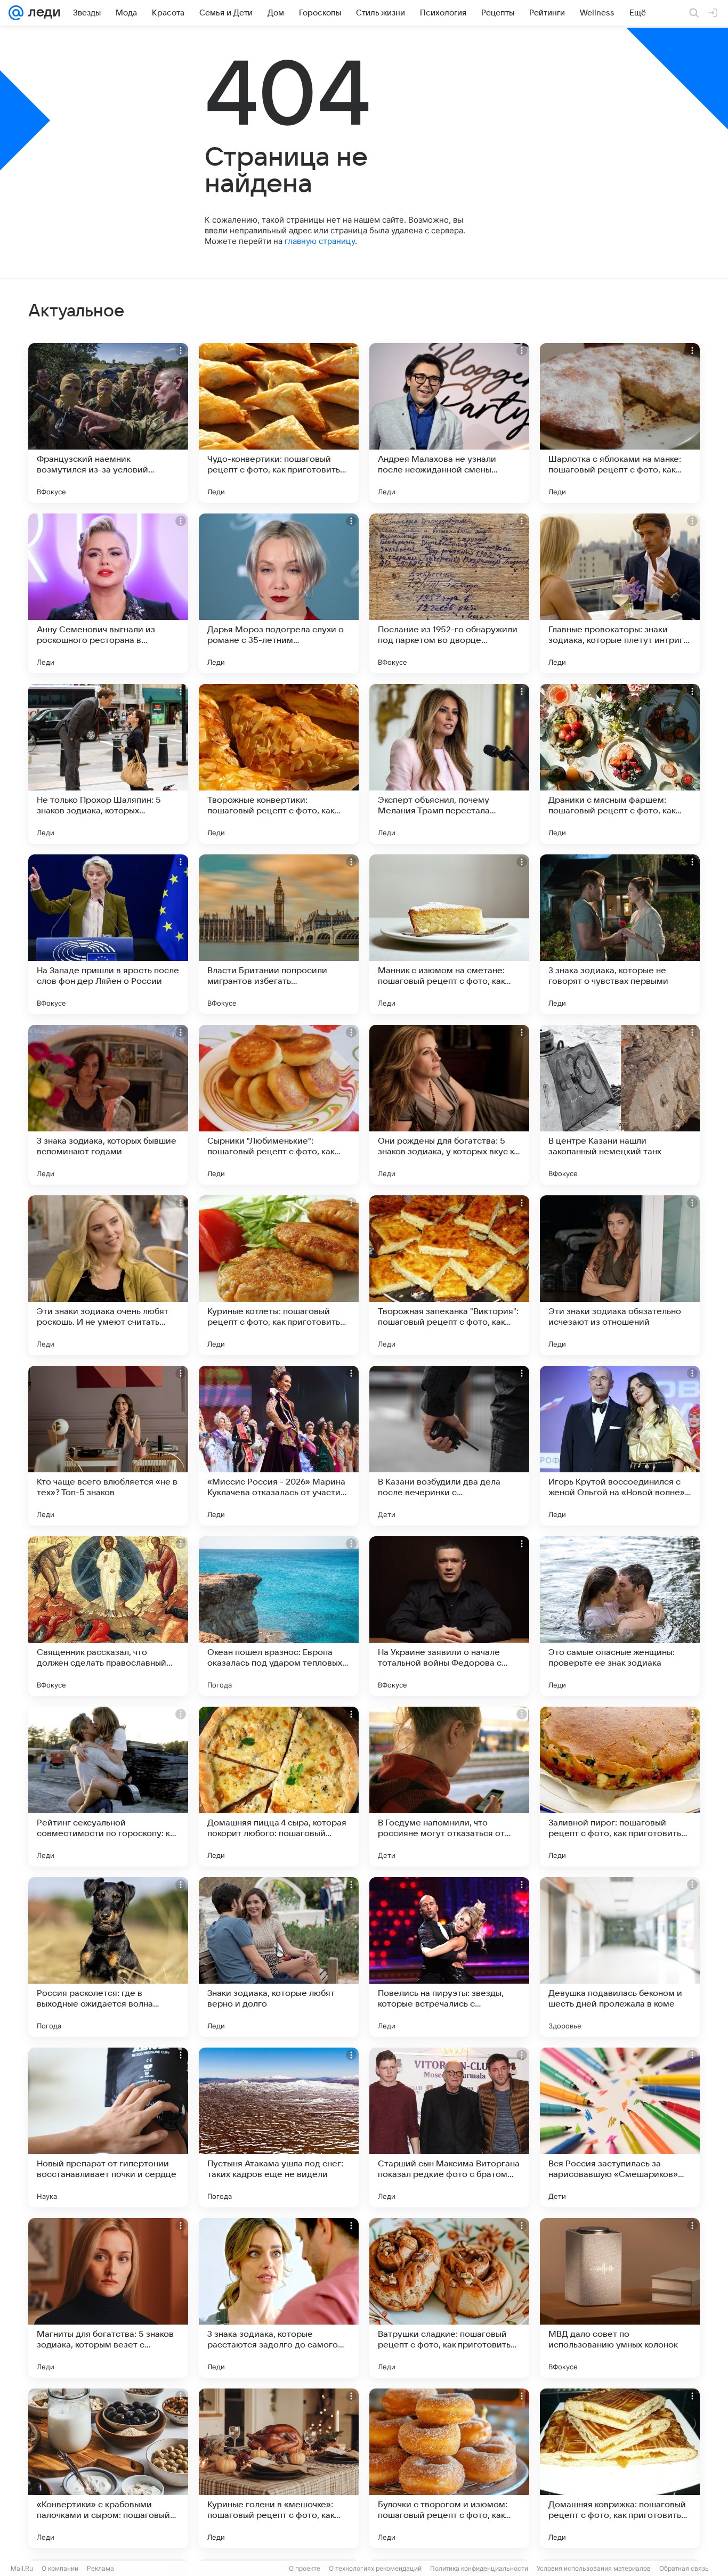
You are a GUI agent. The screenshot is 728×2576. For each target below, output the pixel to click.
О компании (60, 2568)
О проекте (305, 2568)
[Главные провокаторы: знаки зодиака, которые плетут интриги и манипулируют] (620, 593)
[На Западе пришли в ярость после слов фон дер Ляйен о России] (108, 934)
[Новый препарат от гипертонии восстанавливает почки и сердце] (108, 2127)
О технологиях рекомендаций (375, 2568)
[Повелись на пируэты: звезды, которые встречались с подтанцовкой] (449, 1957)
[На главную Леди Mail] (42, 13)
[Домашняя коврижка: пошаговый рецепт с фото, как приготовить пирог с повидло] (620, 2468)
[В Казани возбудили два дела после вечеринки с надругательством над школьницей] (449, 1446)
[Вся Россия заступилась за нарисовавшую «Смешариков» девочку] (620, 2127)
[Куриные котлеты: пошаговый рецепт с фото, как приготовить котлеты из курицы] (279, 1275)
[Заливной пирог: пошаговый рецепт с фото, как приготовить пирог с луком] (620, 1787)
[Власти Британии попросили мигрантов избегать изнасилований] (279, 934)
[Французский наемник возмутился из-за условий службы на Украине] (108, 423)
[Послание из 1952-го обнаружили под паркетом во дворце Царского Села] (449, 593)
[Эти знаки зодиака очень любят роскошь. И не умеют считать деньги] (108, 1275)
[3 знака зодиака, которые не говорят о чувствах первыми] (620, 934)
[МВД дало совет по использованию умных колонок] (620, 2298)
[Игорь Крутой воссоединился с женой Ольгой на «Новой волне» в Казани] (620, 1446)
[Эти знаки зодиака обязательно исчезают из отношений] (620, 1275)
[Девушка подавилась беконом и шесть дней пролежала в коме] (620, 1957)
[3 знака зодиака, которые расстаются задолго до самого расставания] (279, 2298)
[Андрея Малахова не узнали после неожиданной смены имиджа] (449, 423)
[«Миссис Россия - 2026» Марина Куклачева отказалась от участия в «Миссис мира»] (279, 1446)
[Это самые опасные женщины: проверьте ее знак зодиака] (620, 1616)
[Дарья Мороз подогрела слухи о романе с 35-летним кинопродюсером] (279, 593)
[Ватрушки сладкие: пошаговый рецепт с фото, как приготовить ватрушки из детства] (449, 2298)
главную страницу (320, 241)
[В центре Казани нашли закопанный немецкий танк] (620, 1105)
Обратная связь (684, 2568)
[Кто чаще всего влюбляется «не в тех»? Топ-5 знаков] (108, 1446)
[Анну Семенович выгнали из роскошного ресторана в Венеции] (108, 593)
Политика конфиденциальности (479, 2568)
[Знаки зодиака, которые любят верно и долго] (279, 1957)
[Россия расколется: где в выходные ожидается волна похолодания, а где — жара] (108, 1957)
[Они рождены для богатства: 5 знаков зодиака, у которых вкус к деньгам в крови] (449, 1105)
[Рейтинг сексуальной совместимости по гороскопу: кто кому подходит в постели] (108, 1787)
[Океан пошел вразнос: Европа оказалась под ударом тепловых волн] (279, 1616)
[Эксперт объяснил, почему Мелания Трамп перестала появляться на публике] (449, 764)
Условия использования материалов (594, 2568)
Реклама (100, 2568)
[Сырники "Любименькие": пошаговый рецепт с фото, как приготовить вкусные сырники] (279, 1105)
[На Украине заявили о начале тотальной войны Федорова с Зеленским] (449, 1616)
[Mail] (16, 13)
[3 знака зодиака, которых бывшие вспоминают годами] (108, 1105)
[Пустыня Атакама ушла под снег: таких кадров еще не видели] (279, 2127)
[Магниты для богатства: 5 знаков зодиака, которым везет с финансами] (108, 2298)
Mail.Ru (22, 2568)
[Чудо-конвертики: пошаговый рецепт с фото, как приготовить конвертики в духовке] (279, 423)
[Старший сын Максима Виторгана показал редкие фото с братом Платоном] (449, 2127)
